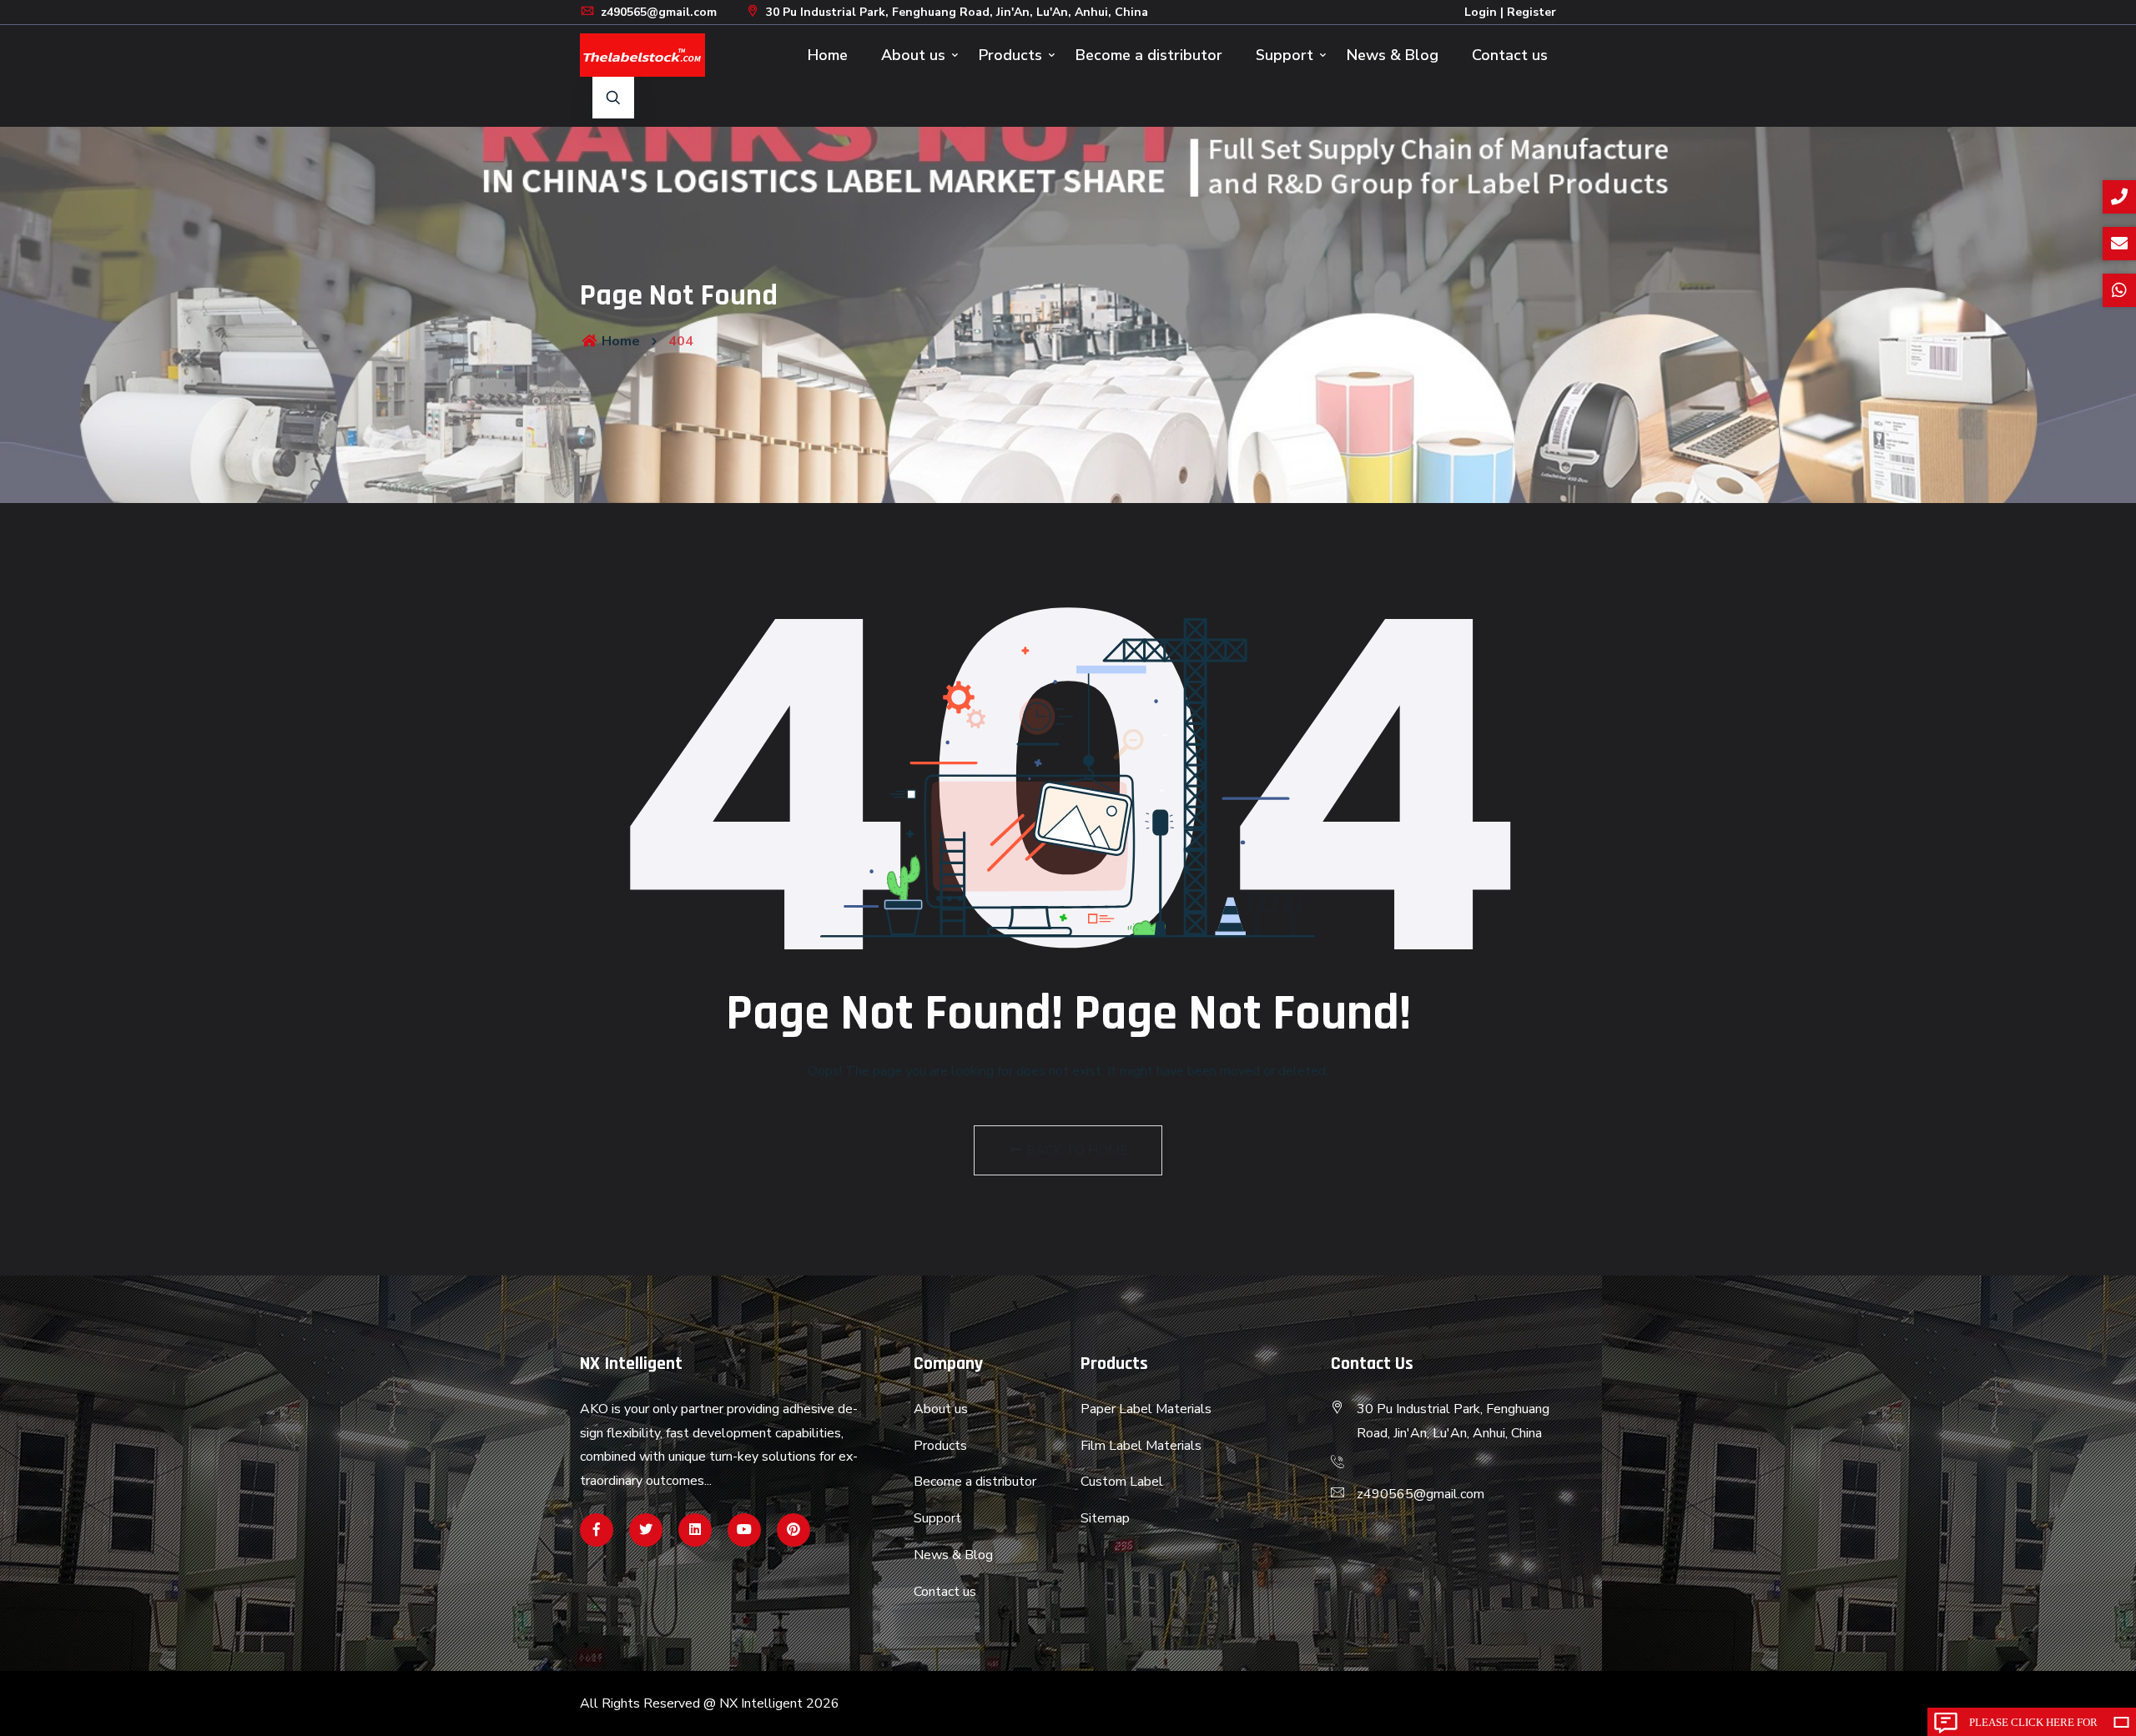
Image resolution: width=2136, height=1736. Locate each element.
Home (828, 55)
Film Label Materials (1141, 1446)
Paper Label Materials (1146, 1409)
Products (1010, 55)
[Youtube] (744, 1530)
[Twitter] (646, 1530)
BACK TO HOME (1076, 1150)
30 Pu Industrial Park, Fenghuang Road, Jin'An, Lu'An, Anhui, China (955, 12)
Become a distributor (1149, 55)
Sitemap (1105, 1518)
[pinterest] (793, 1530)
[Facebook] (597, 1530)
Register (1531, 12)
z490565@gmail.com (657, 12)
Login (1481, 12)
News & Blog (1393, 55)
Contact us (1510, 55)
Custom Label (1122, 1482)
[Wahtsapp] (695, 1530)
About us (913, 55)
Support (1285, 55)
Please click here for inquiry (2033, 1726)
